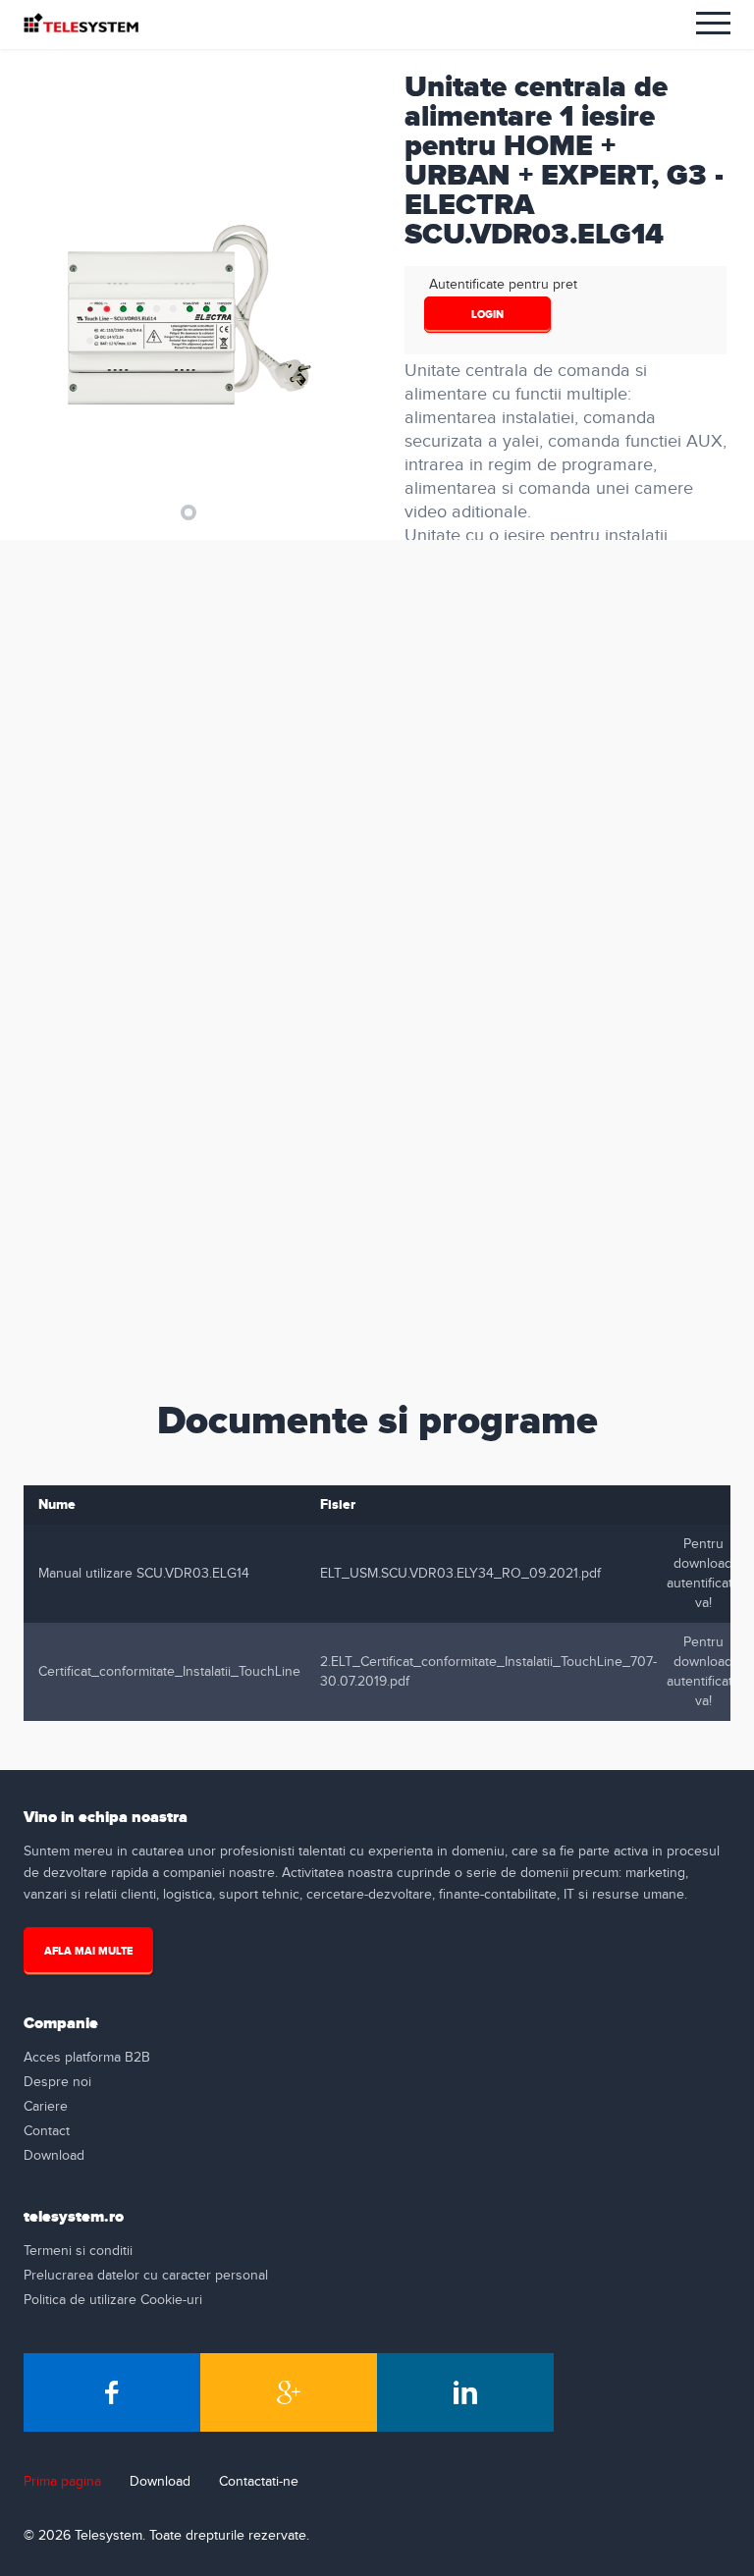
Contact (47, 2131)
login (487, 315)
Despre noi (57, 2082)
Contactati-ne (259, 2482)
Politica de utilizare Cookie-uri (113, 2300)
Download (54, 2156)
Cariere (46, 2107)
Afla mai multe (88, 1951)
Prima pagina (62, 2482)
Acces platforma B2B (87, 2058)
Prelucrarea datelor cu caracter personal (146, 2276)
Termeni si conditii (78, 2251)
